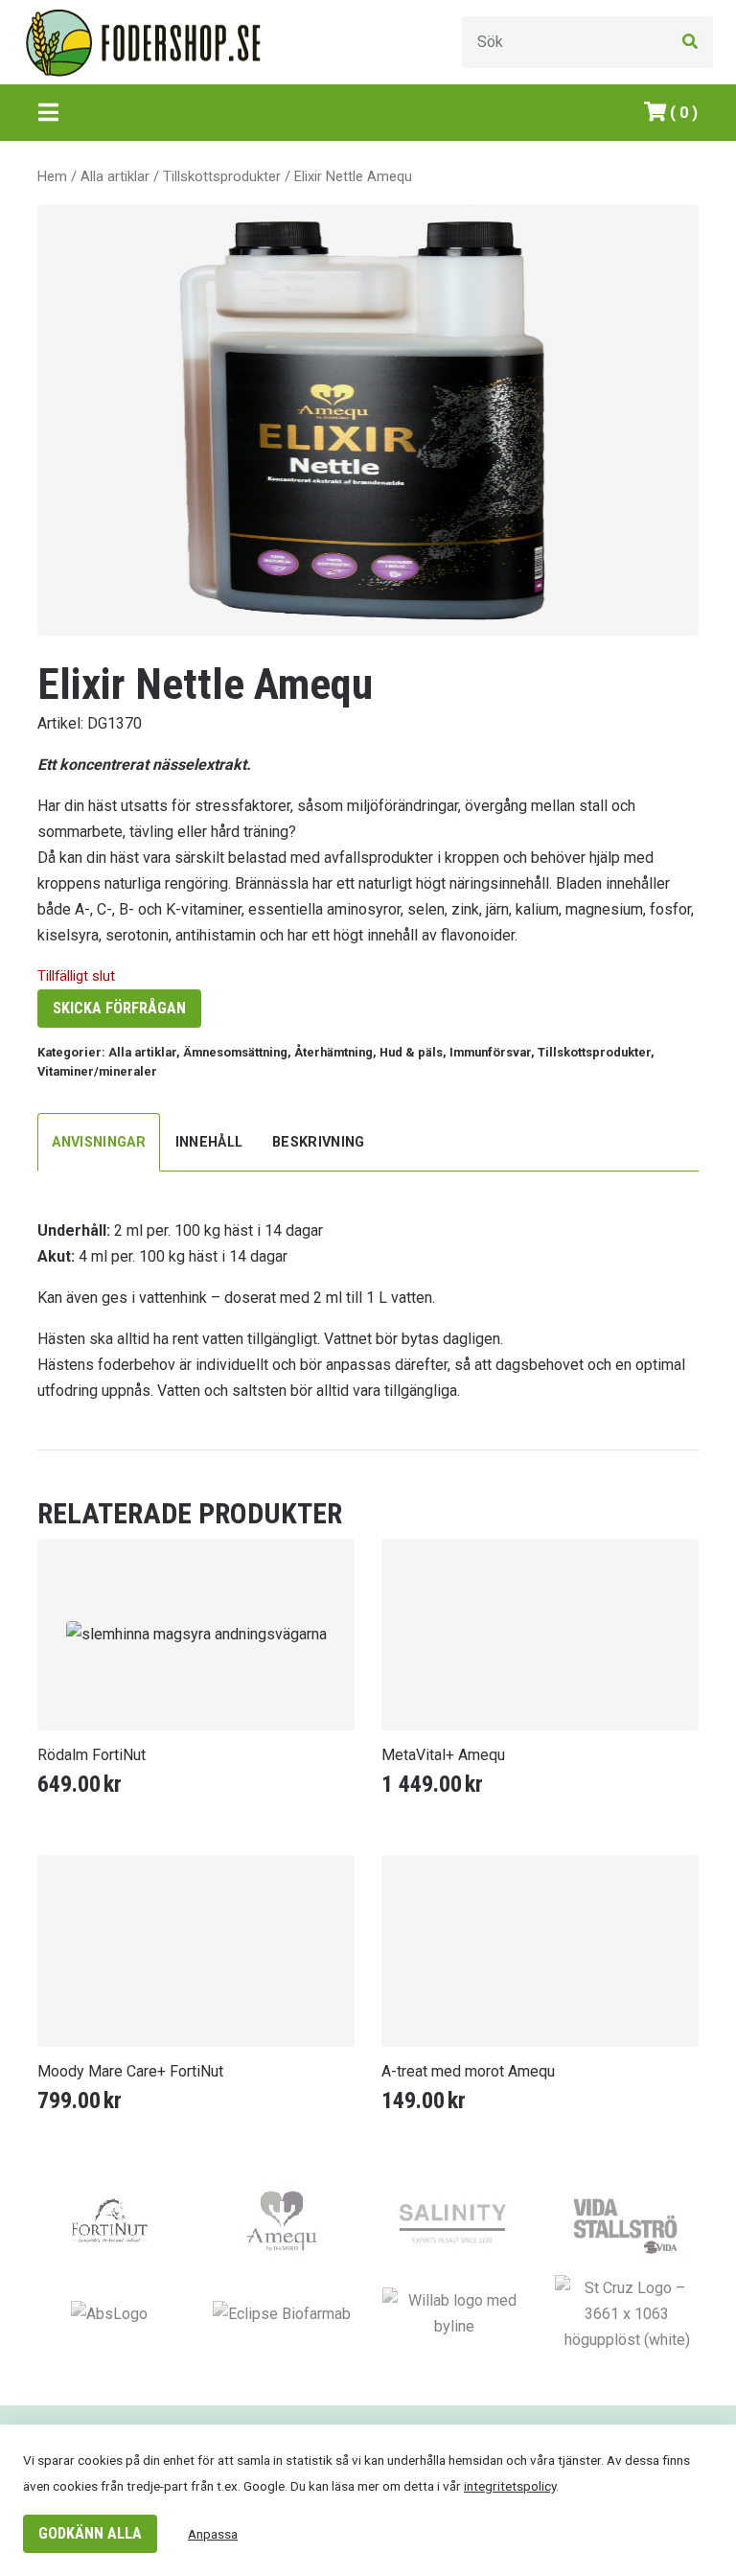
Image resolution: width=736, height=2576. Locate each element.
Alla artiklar (115, 176)
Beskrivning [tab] (319, 1142)
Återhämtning (333, 1052)
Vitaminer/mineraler (97, 1071)
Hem (52, 176)
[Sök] (690, 42)
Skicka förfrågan (119, 1008)
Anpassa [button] (213, 2534)
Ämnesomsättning (235, 1052)
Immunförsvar (490, 1052)
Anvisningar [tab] (99, 1142)
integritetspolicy (510, 2486)
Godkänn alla (90, 2533)
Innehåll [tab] (209, 1142)
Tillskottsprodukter (222, 176)
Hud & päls (411, 1052)
